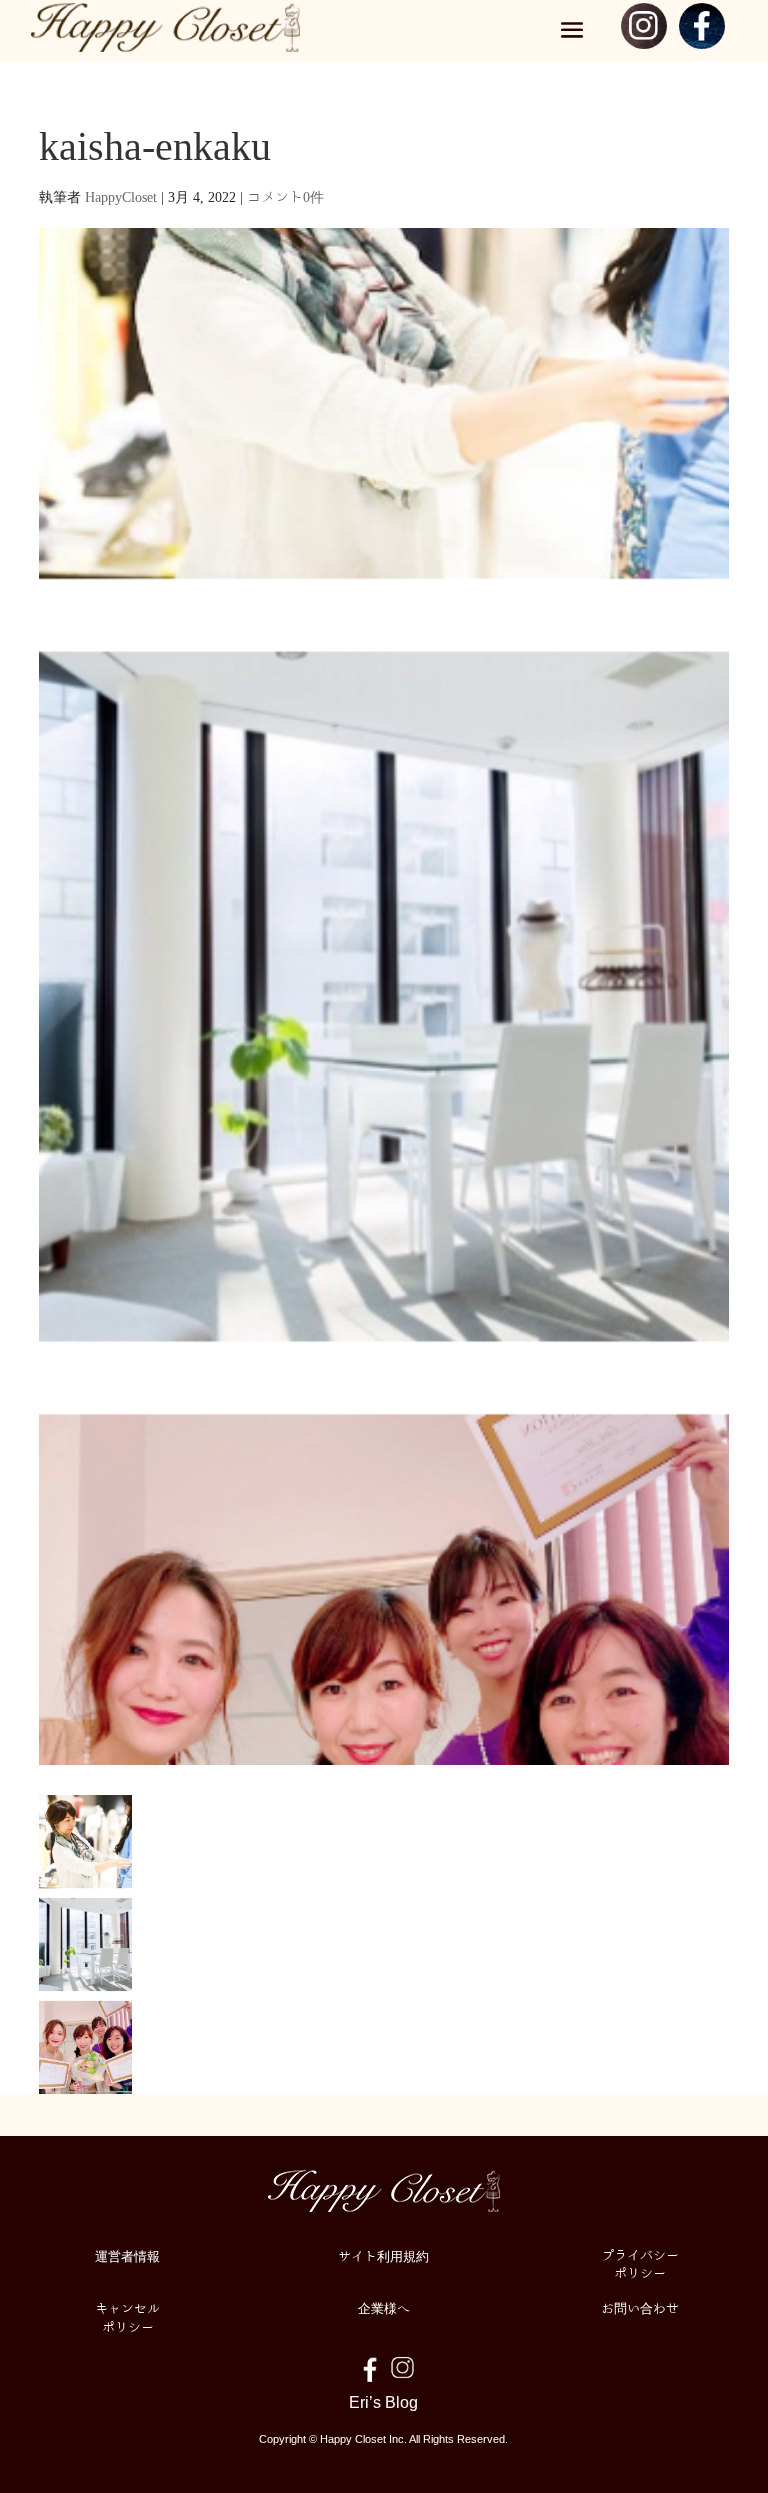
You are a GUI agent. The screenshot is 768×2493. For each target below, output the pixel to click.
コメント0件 (285, 196)
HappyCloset (121, 196)
